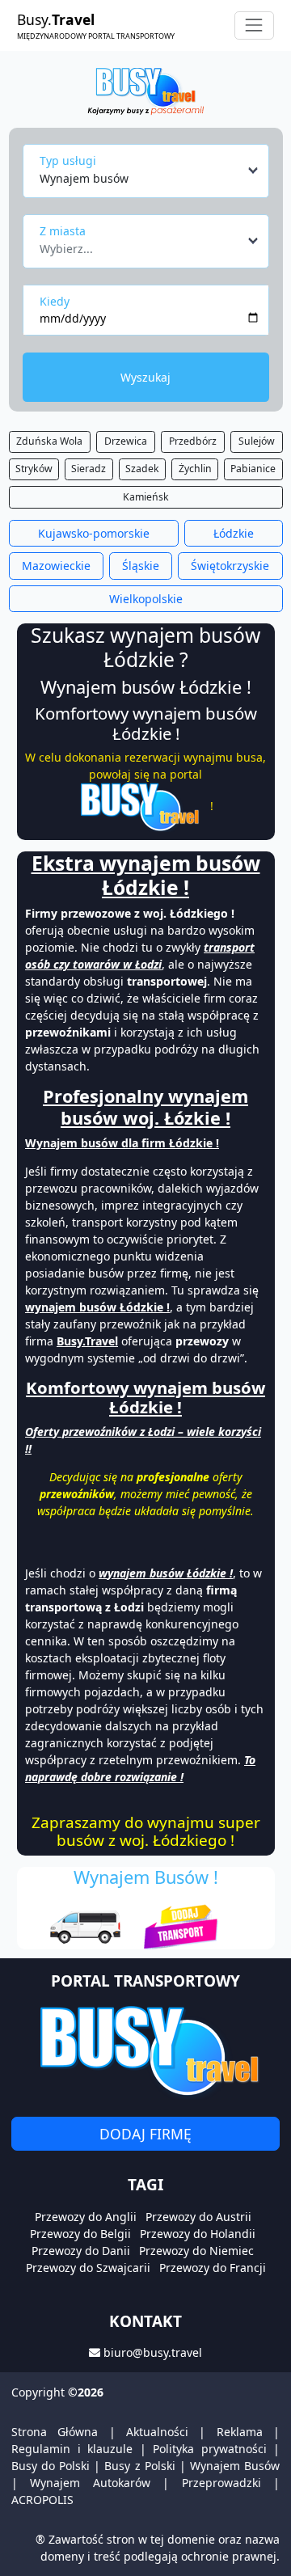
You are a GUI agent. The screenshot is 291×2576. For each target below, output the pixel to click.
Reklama (240, 2432)
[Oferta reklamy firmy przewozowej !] (146, 1920)
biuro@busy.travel (153, 2352)
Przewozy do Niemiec (196, 2251)
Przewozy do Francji (213, 2268)
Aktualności (157, 2432)
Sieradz (89, 469)
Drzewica (126, 441)
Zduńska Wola (49, 441)
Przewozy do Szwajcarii (88, 2268)
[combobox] (150, 171)
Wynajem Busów (235, 2466)
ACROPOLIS (42, 2500)
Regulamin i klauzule (72, 2449)
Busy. (96, 25)
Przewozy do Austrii (198, 2217)
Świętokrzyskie (230, 566)
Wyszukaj (145, 377)
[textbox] (141, 244)
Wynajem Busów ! (146, 1877)
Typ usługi (68, 160)
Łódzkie (234, 533)
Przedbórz (193, 441)
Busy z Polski (139, 2466)
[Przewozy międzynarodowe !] (142, 807)
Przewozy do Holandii (198, 2234)
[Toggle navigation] (254, 25)
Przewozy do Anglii (86, 2217)
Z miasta (63, 231)
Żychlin (195, 469)
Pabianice (253, 469)
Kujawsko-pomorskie (94, 533)
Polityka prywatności (210, 2449)
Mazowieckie (56, 566)
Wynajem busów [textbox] (84, 178)
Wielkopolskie (146, 599)
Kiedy (55, 301)
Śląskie (141, 566)
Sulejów (257, 441)
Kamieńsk (146, 497)
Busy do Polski (51, 2466)
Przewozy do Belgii (80, 2234)
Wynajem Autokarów (90, 2483)
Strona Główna (55, 2432)
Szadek (142, 469)
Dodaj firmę (145, 2134)
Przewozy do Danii (81, 2251)
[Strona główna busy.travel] (145, 90)
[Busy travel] (145, 2050)
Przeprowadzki (221, 2483)
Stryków (34, 469)
